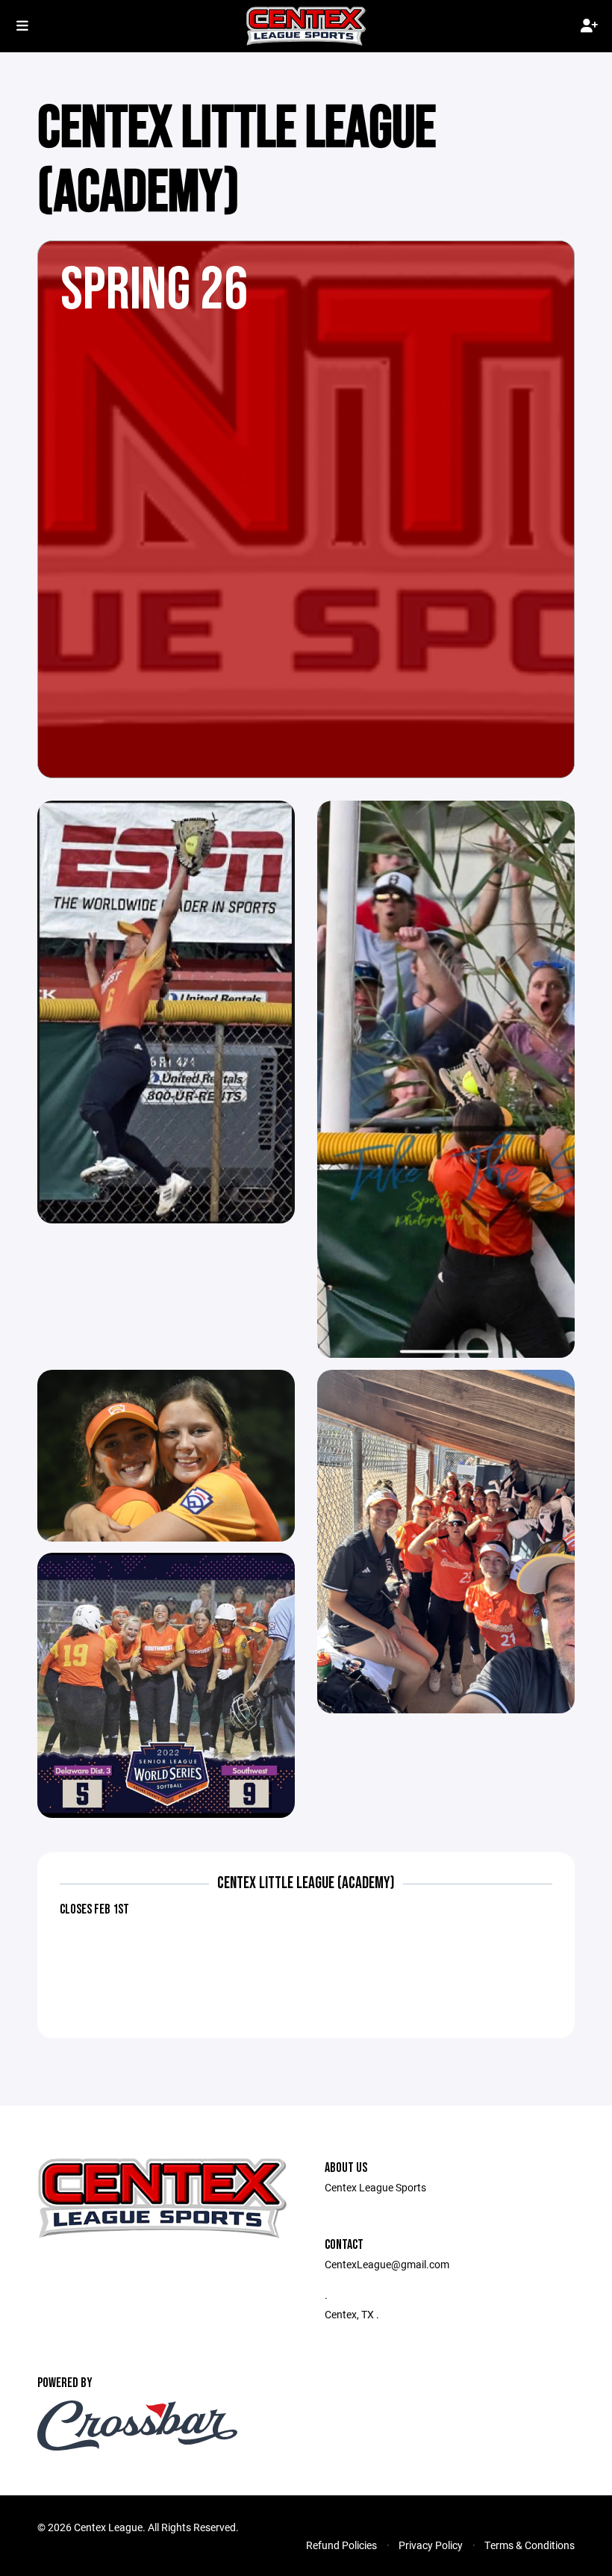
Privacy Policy (431, 2545)
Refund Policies (341, 2545)
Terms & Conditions (530, 2545)
